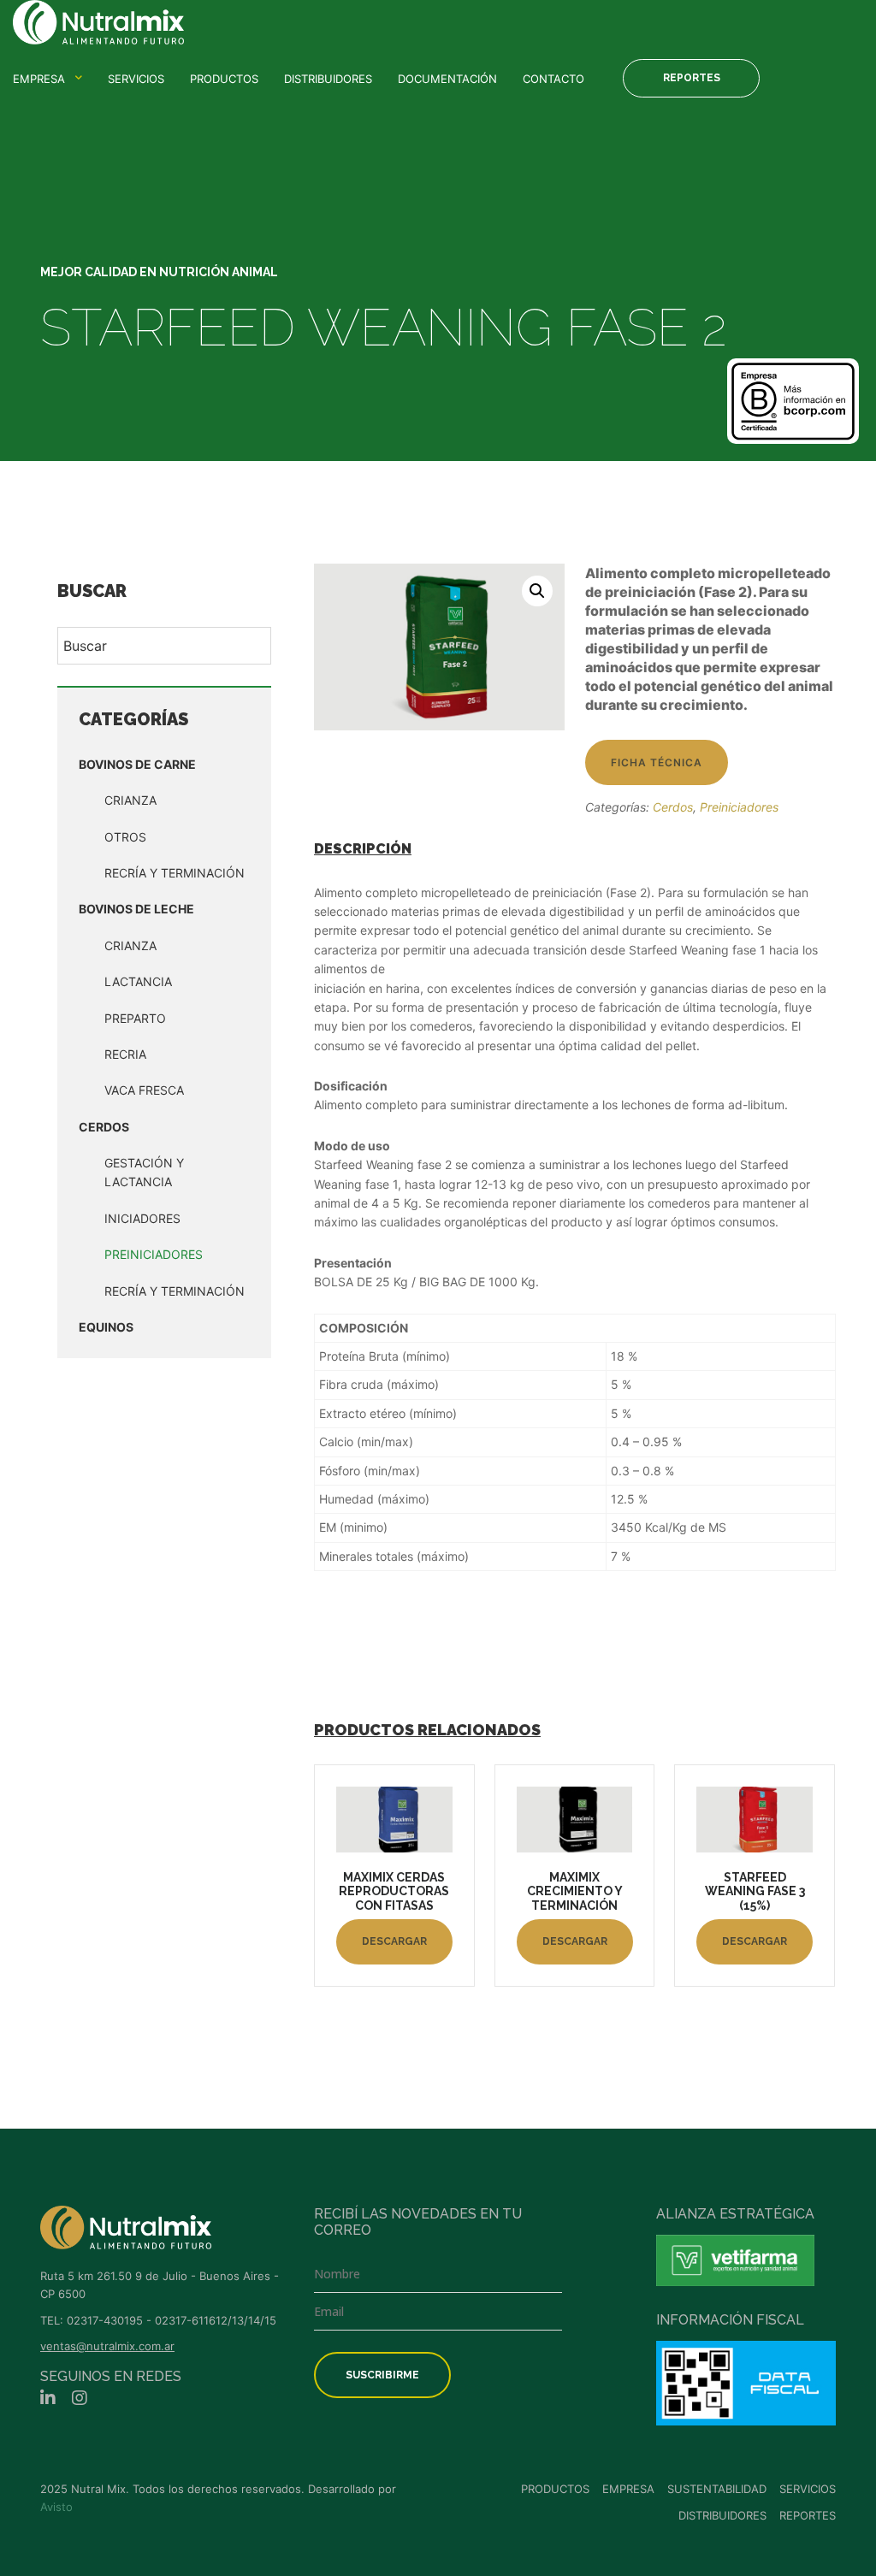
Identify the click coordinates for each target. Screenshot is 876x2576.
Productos (224, 79)
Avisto (56, 2507)
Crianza (130, 800)
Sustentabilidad (717, 2489)
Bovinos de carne (137, 764)
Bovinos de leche (136, 909)
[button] (537, 591)
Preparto (135, 1018)
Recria (125, 1054)
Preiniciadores (154, 1254)
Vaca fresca (144, 1090)
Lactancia (138, 981)
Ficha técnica (657, 762)
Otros (125, 837)
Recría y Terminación (175, 873)
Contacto (553, 79)
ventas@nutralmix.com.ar (107, 2346)
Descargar (394, 1941)
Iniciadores (142, 1218)
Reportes (692, 78)
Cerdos (104, 1127)
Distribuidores (328, 79)
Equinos (106, 1327)
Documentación (447, 79)
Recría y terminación (175, 1291)
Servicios (136, 79)
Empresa (39, 79)
